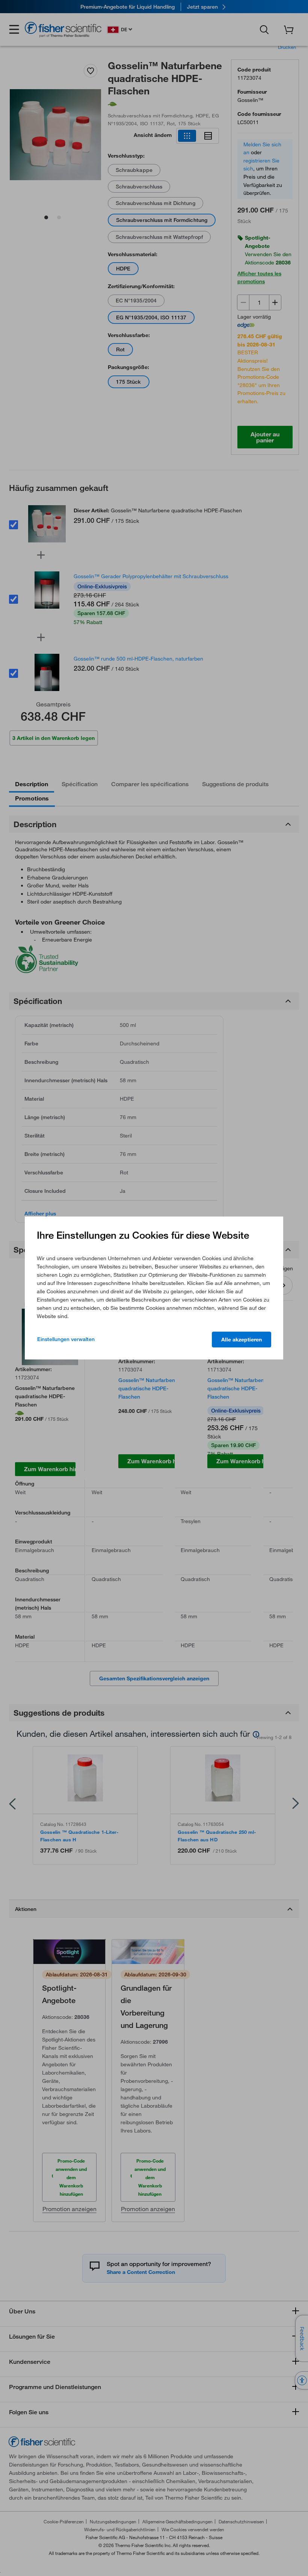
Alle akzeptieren (242, 1340)
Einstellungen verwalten (66, 1339)
